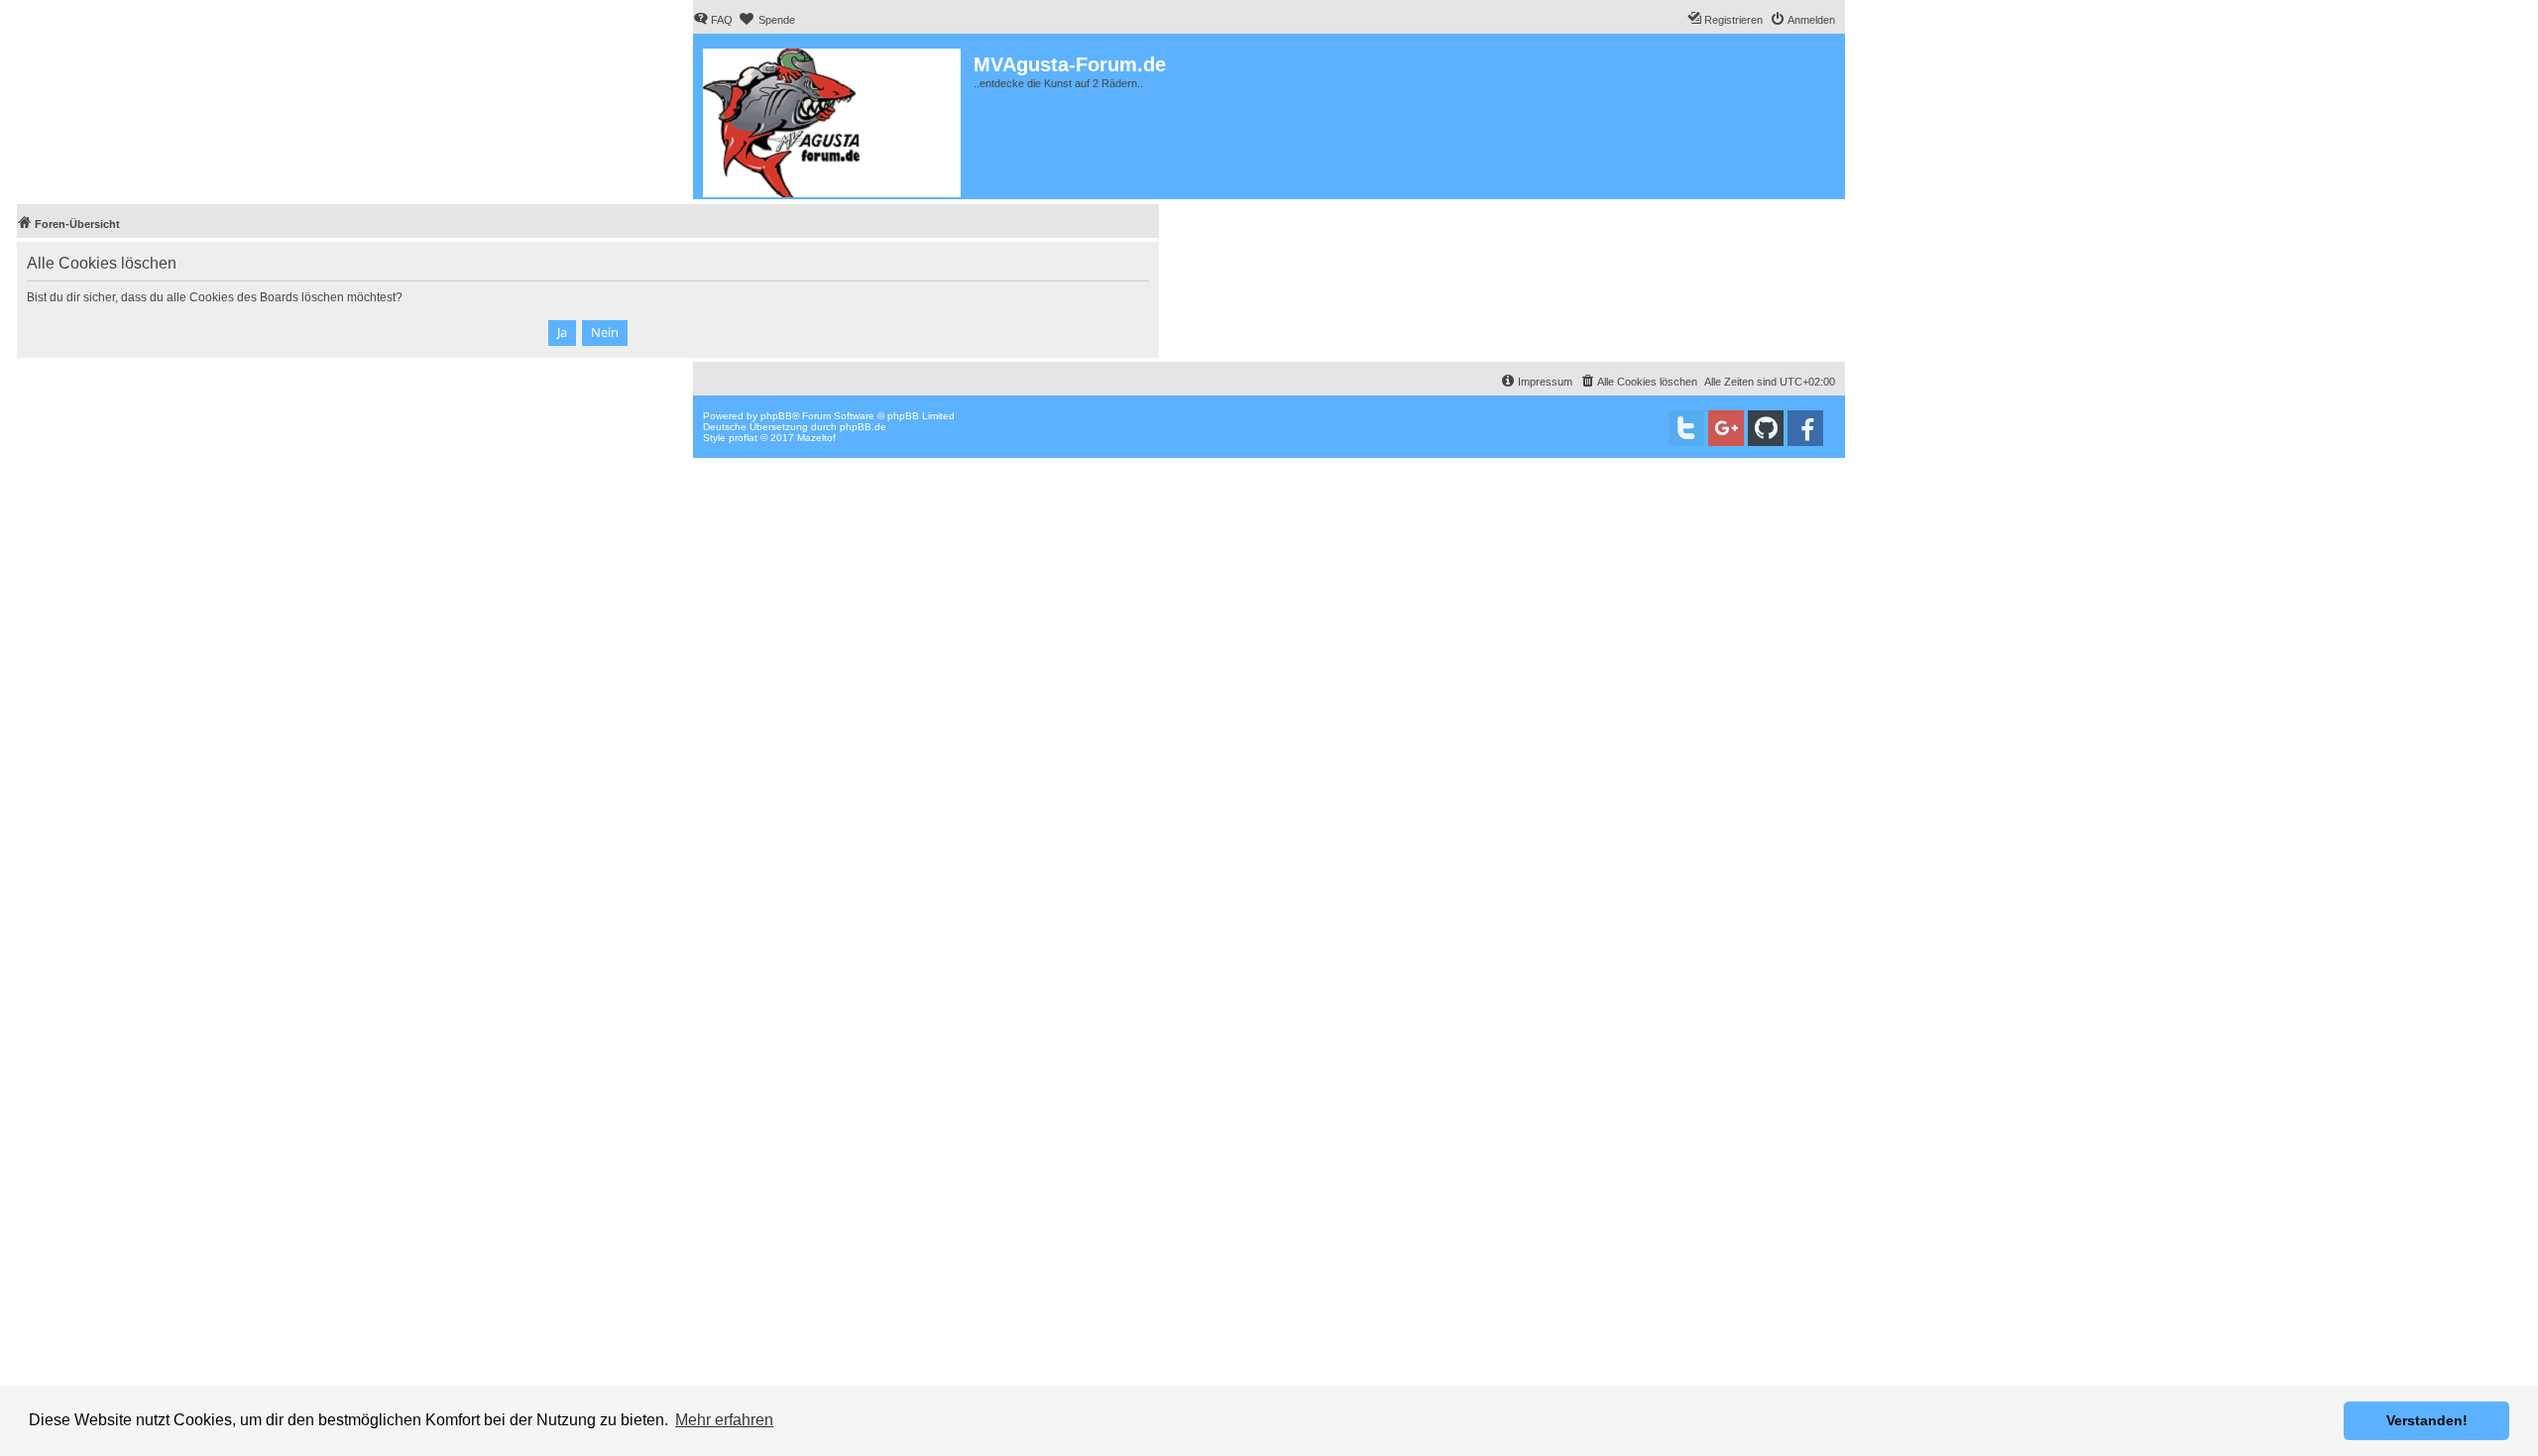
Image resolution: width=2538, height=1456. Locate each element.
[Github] (1766, 428)
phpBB (776, 416)
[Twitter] (1686, 428)
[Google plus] (1726, 428)
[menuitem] (713, 20)
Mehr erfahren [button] (724, 1420)
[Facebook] (1805, 428)
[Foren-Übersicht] (833, 119)
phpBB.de (863, 427)
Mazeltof (816, 438)
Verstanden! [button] (2427, 1420)
